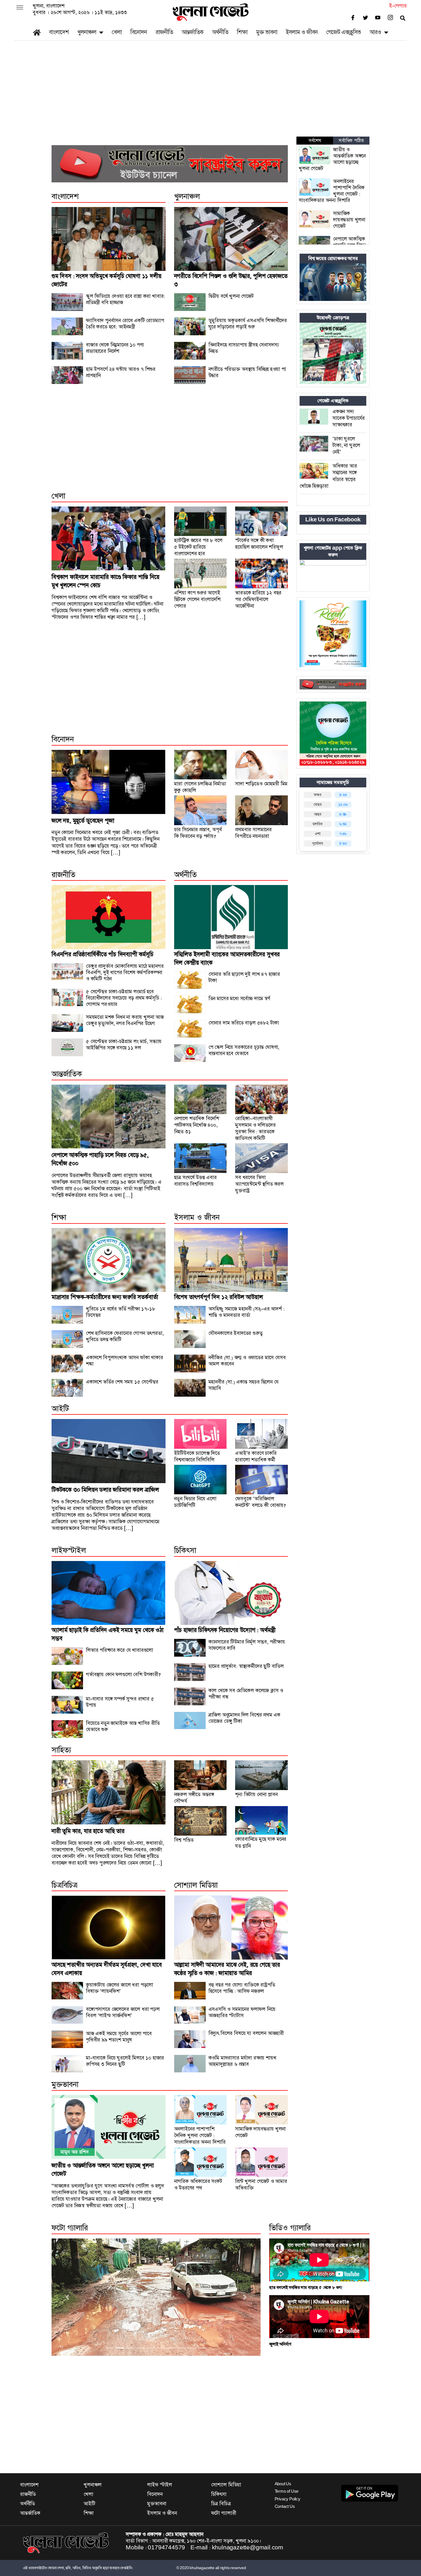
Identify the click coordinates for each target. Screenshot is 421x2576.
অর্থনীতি (220, 32)
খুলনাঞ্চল (87, 32)
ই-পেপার (398, 6)
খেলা (117, 32)
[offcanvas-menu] (20, 8)
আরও (375, 32)
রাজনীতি (164, 32)
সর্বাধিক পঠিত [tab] (351, 141)
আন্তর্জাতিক (192, 32)
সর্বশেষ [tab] (315, 141)
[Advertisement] (210, 94)
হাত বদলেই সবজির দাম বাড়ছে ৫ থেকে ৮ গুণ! (306, 2288)
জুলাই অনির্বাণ (280, 2344)
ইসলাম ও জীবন (302, 32)
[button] (67, 2297)
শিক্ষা (242, 32)
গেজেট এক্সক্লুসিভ (344, 32)
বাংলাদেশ (59, 32)
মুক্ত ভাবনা (267, 32)
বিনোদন (139, 32)
